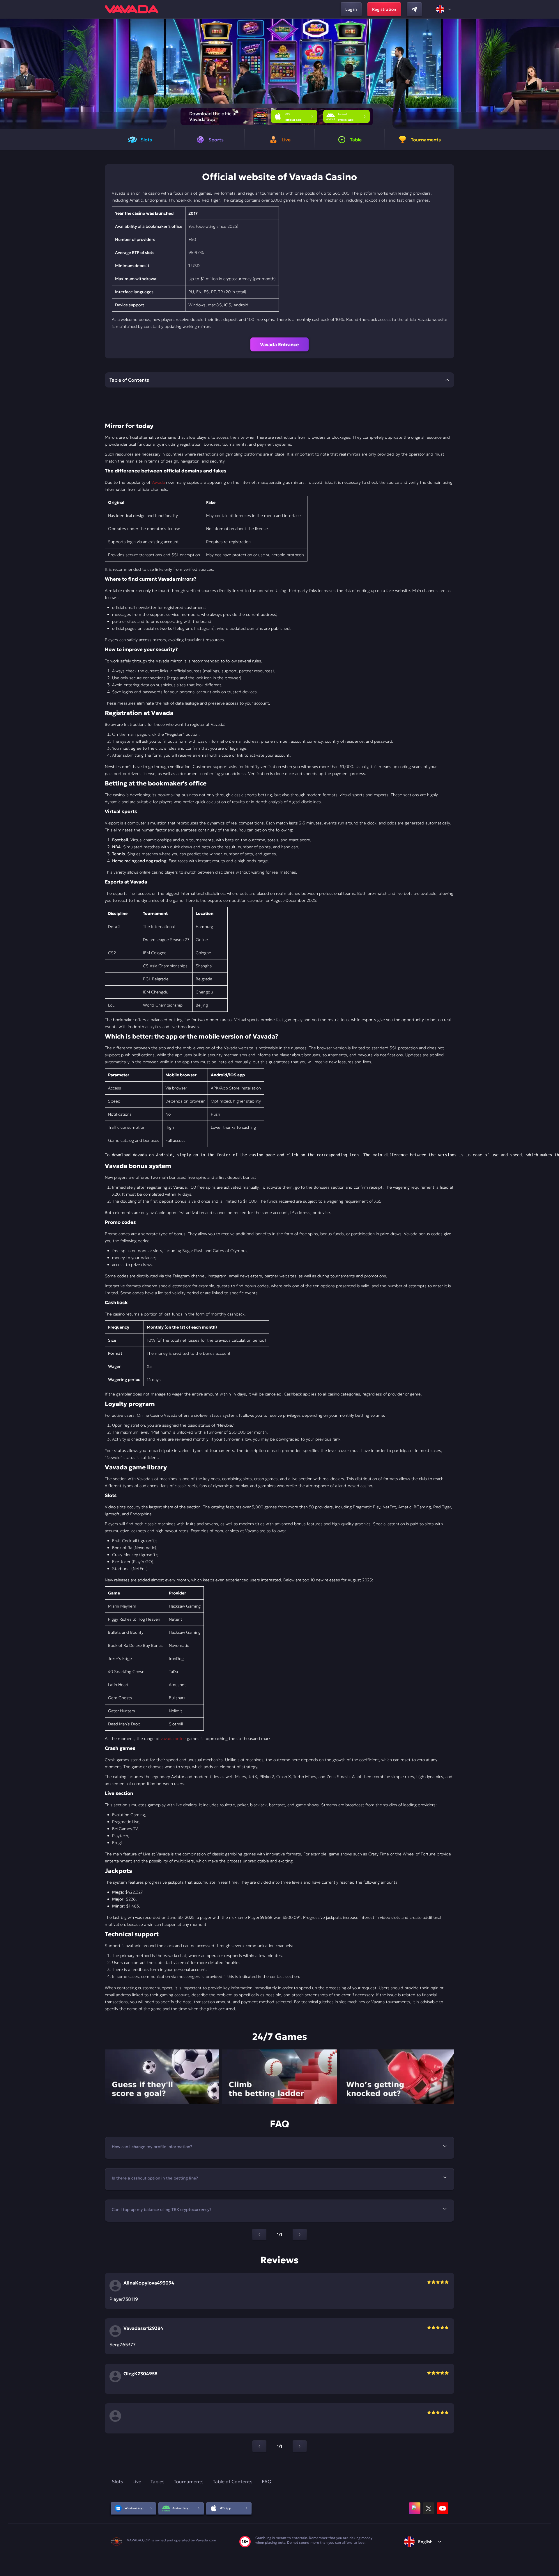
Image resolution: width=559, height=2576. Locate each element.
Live (137, 2481)
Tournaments (189, 2481)
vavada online (173, 1738)
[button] (552, 74)
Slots (117, 2481)
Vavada (158, 482)
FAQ (267, 2481)
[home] (132, 9)
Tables (158, 2481)
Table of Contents (233, 2481)
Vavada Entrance (279, 344)
